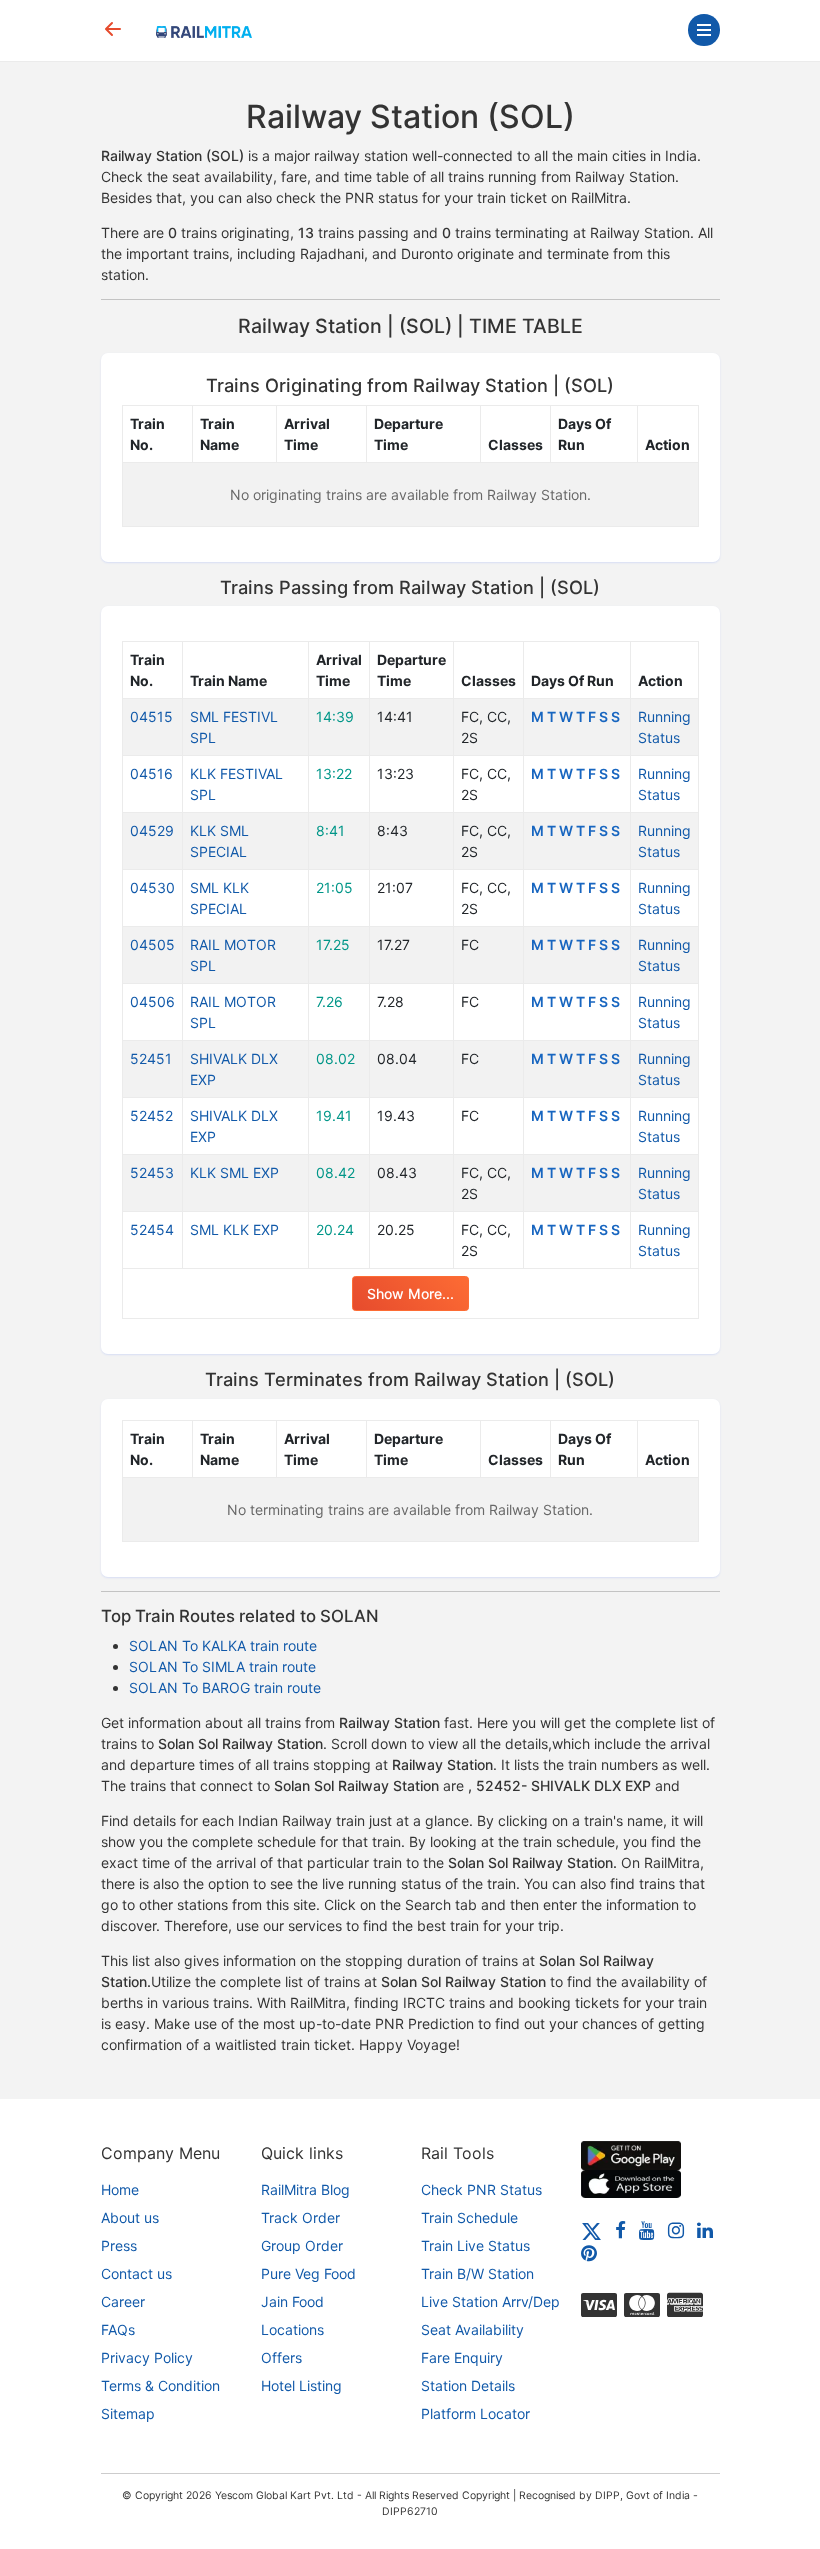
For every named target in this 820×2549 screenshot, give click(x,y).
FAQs (118, 2329)
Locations (292, 2329)
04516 (151, 773)
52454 (152, 1229)
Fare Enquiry (462, 2357)
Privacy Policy (147, 2357)
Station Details (468, 2385)
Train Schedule (469, 2217)
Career (123, 2301)
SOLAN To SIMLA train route (222, 1666)
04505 (152, 944)
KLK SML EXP (234, 1172)
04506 (152, 1001)
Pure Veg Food (308, 2273)
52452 (151, 1115)
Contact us (136, 2273)
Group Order (302, 2245)
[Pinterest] (589, 2252)
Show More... (410, 1293)
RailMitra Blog (305, 2189)
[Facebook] (620, 2229)
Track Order (300, 2217)
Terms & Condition (160, 2385)
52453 (152, 1172)
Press (119, 2245)
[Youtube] (647, 2229)
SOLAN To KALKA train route (223, 1645)
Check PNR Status (481, 2189)
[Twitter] (591, 2229)
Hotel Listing (301, 2385)
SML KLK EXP (234, 1229)
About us (130, 2217)
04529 (152, 830)
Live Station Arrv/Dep (490, 2301)
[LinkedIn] (705, 2229)
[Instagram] (676, 2229)
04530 (152, 887)
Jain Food (292, 2301)
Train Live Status (475, 2245)
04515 (151, 716)
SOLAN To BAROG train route (225, 1687)
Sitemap (128, 2413)
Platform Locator (475, 2413)
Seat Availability (472, 2329)
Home (120, 2189)
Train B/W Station (477, 2273)
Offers (281, 2357)
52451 (151, 1058)
